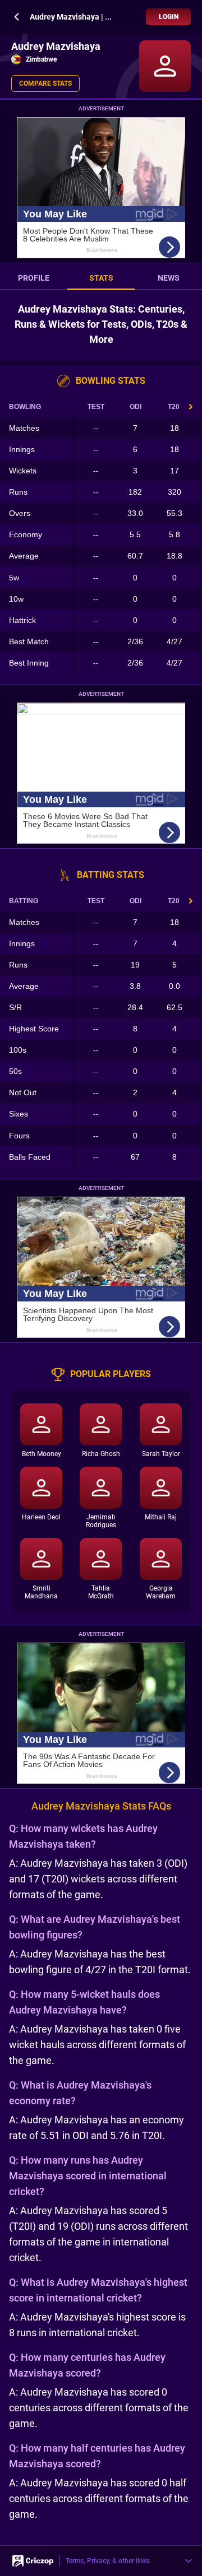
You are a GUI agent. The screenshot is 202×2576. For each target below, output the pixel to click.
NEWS (169, 278)
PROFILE (34, 278)
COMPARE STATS (45, 83)
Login (169, 17)
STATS (101, 278)
